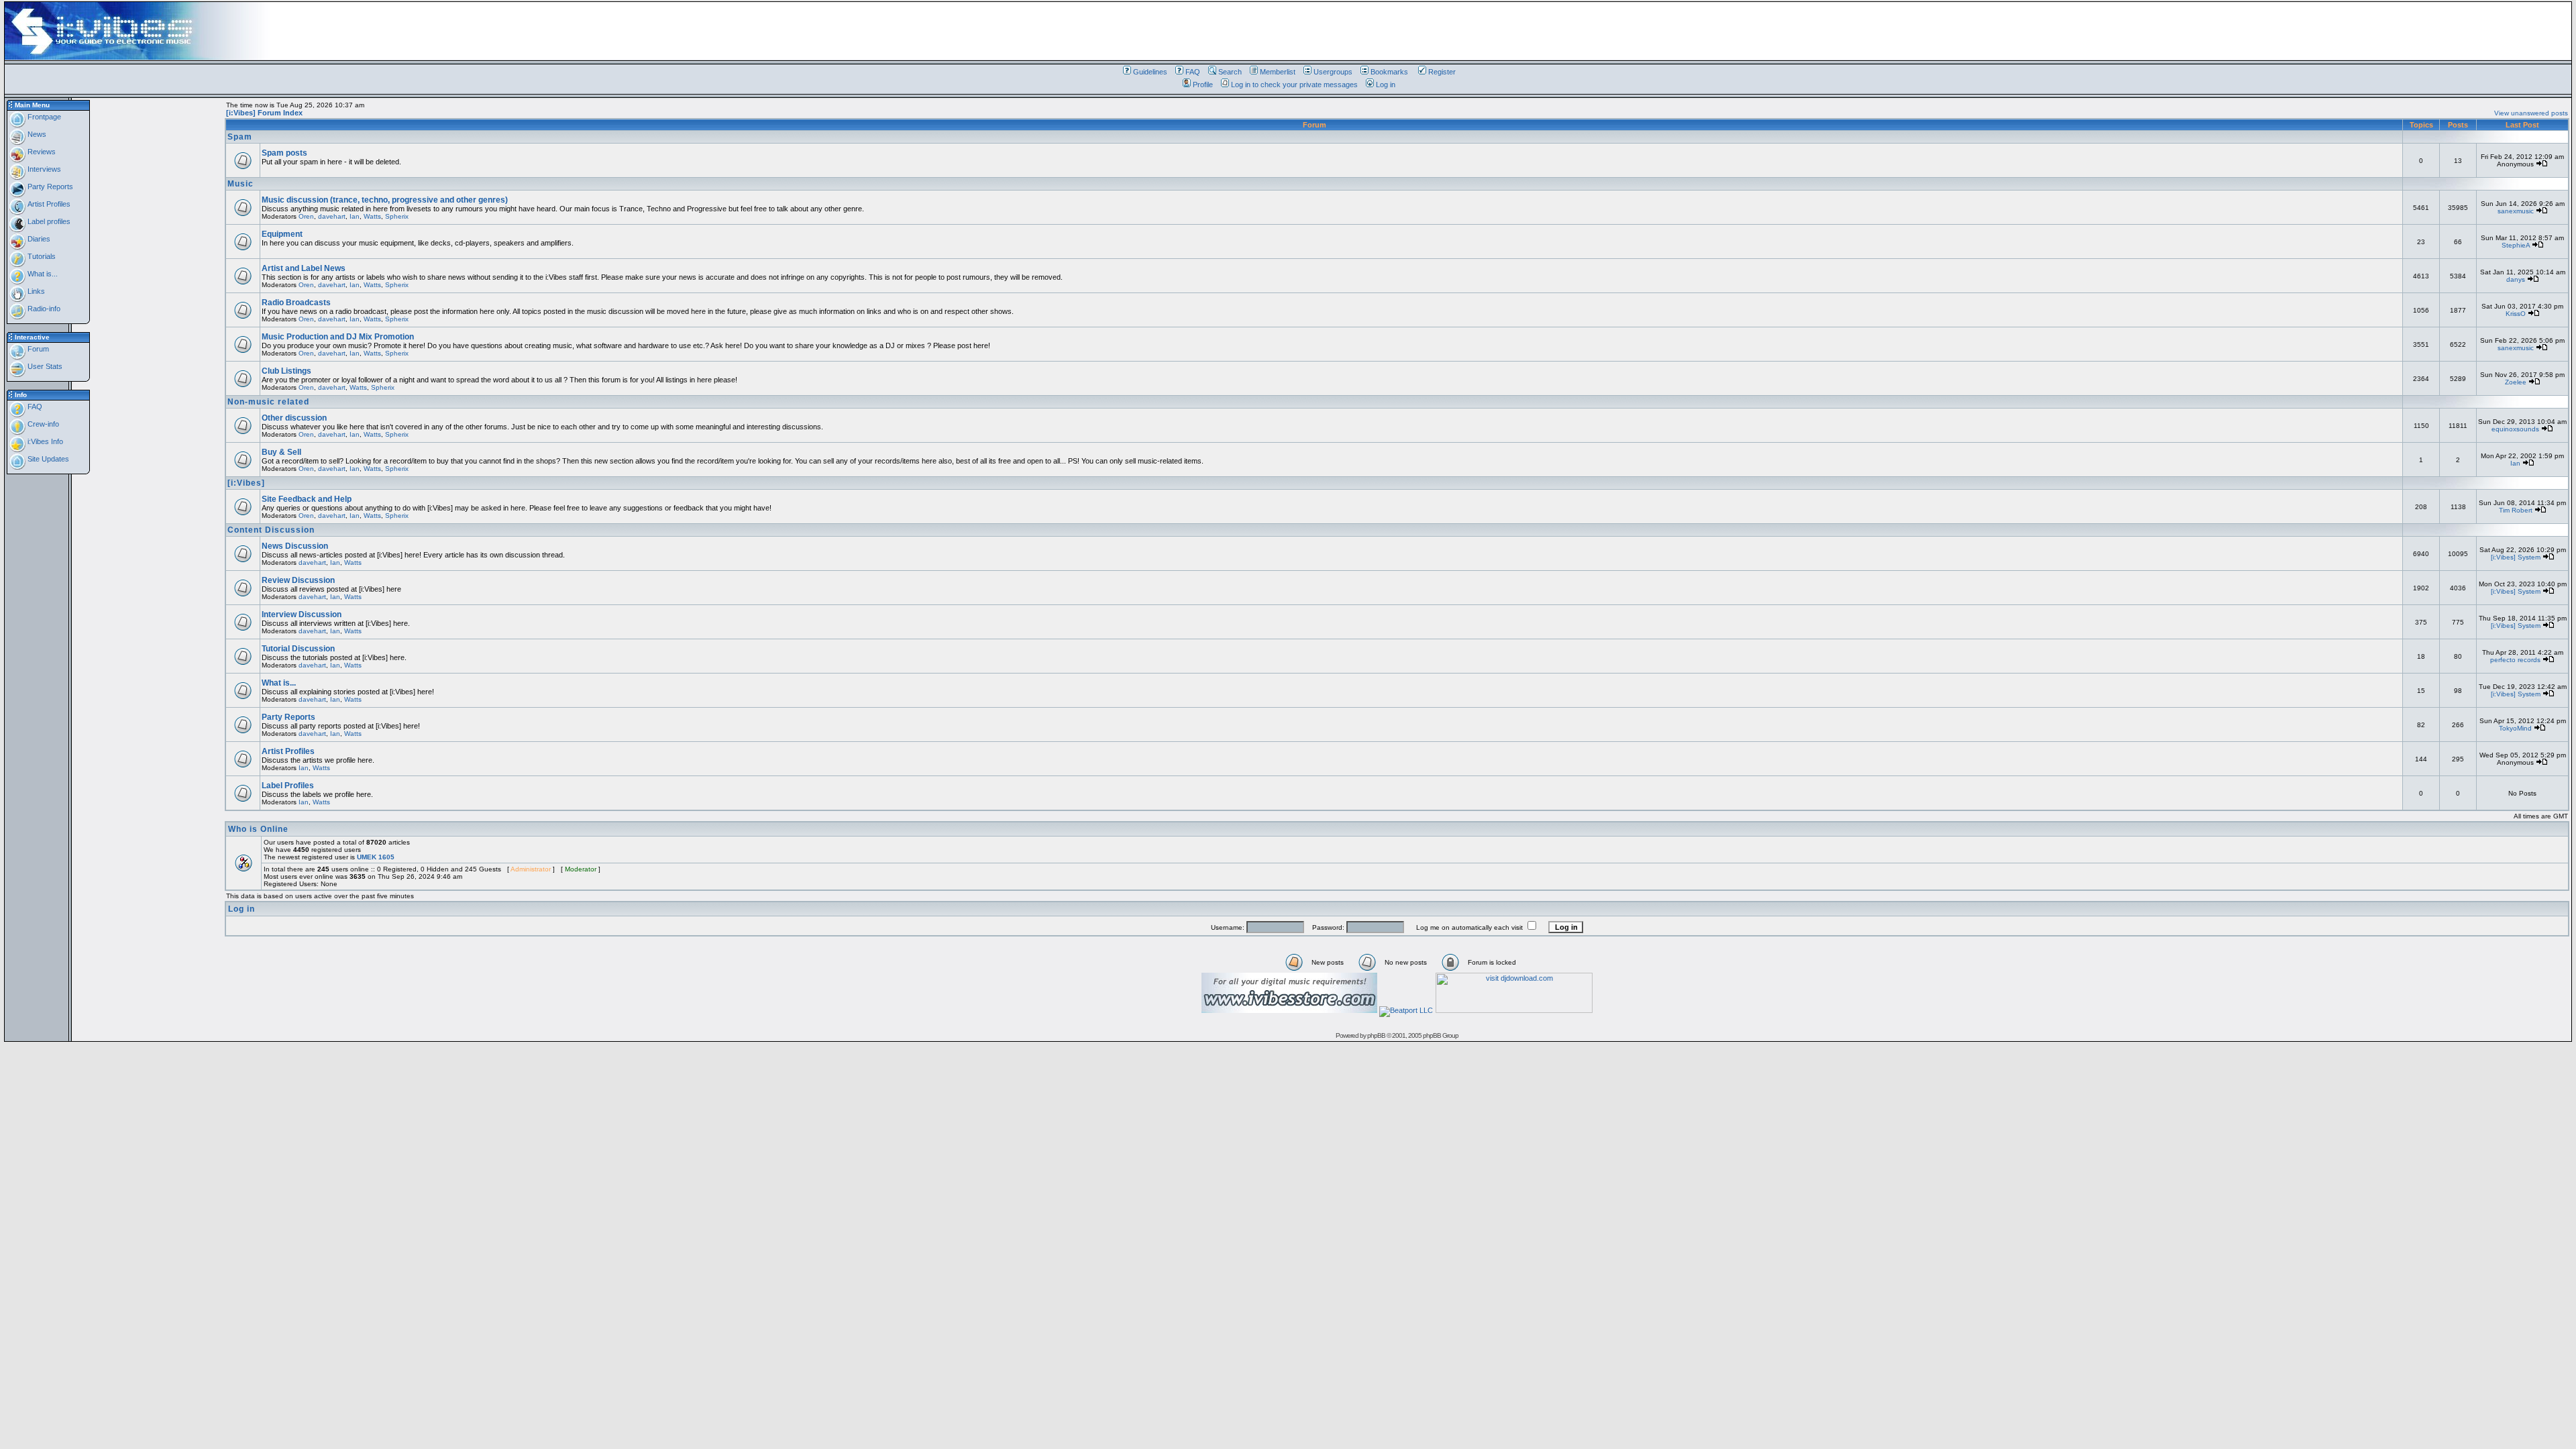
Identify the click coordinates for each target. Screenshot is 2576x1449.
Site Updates (47, 459)
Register (1442, 72)
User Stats (44, 366)
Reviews (41, 152)
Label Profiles (288, 786)
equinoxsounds (2515, 429)
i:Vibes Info (44, 441)
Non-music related (268, 402)
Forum (37, 349)
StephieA (2516, 245)
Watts (372, 216)
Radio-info (43, 309)
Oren (306, 216)
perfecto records (2515, 660)
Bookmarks (1389, 72)
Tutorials (41, 256)
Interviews (43, 169)
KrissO (2516, 314)
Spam (240, 137)
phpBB (1376, 1035)
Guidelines (1150, 72)
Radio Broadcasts (296, 303)
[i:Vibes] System (2516, 557)
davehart (332, 216)
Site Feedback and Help (307, 499)
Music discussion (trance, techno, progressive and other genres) (385, 200)
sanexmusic (2516, 211)
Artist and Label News (304, 268)
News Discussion (295, 546)
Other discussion (294, 418)
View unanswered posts (2531, 113)
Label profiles (48, 221)
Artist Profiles (48, 204)
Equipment (282, 234)
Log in (1386, 85)
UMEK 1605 (376, 857)
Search (1230, 72)
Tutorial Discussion (298, 649)
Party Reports (49, 186)
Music (240, 184)
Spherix (397, 216)
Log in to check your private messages (1294, 85)
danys (2516, 279)
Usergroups (1333, 72)
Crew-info (42, 424)
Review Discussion (298, 580)
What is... (42, 274)
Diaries (38, 239)
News (36, 134)
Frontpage (43, 117)
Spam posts (284, 153)
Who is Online (258, 829)
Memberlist (1278, 72)
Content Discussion (271, 530)
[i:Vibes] (246, 483)
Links (35, 291)
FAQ (1193, 72)
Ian (355, 216)
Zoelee (2516, 382)
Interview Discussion (302, 614)
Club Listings (286, 371)
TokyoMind (2515, 728)
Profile (1203, 85)
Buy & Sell (281, 452)
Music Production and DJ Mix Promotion (338, 337)
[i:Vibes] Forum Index (264, 113)
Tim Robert (2516, 510)
